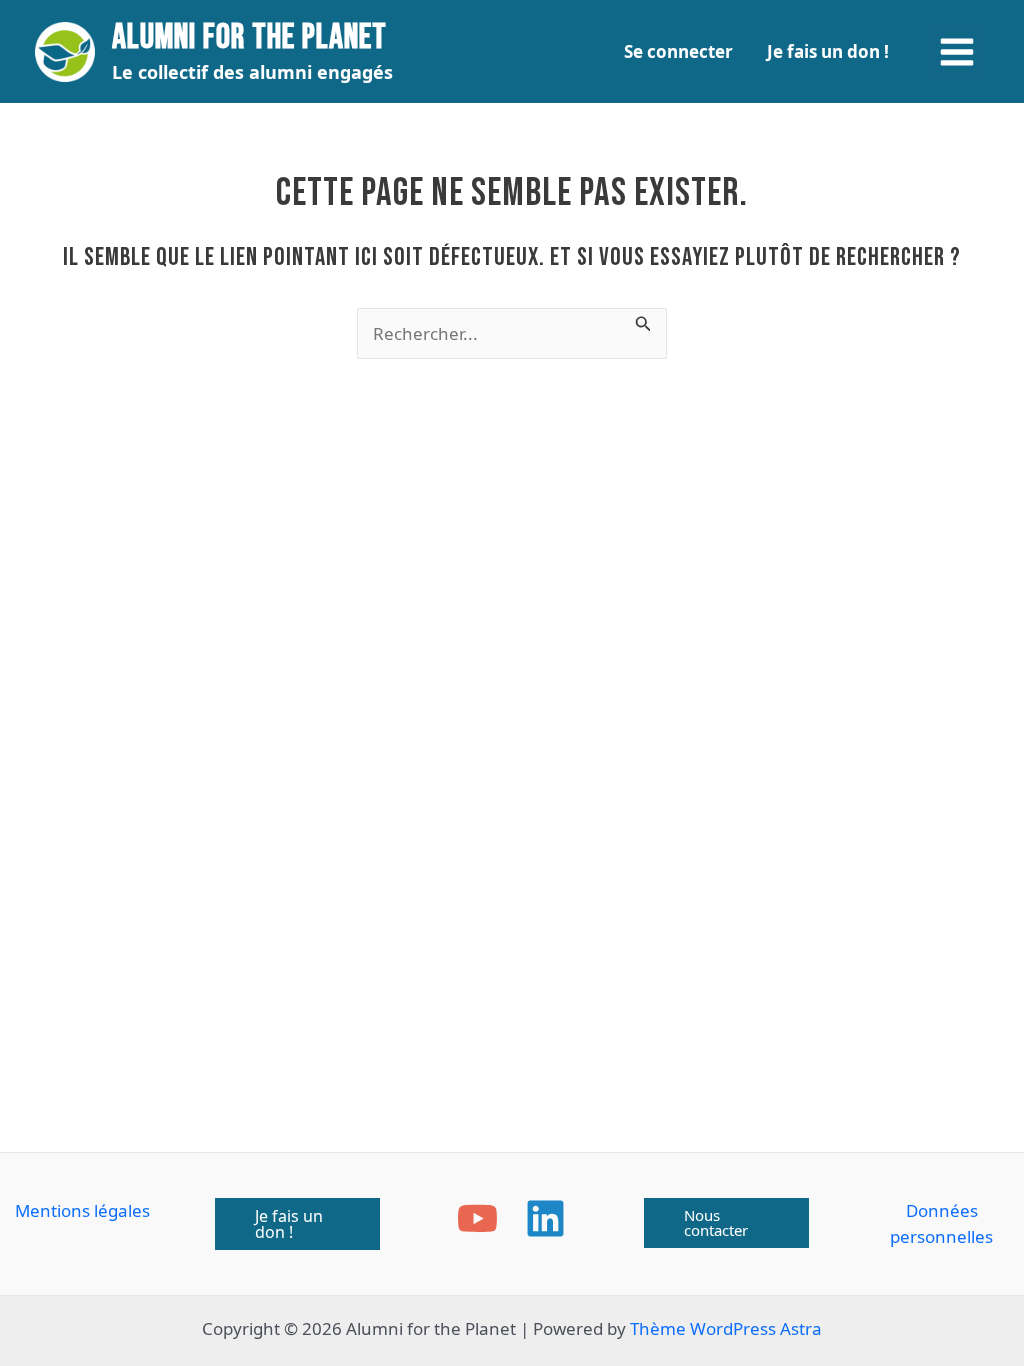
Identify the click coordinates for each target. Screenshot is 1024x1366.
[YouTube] (477, 1218)
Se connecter (678, 51)
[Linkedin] (545, 1218)
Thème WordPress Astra (726, 1328)
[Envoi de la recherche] (643, 321)
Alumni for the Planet (249, 37)
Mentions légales (82, 1210)
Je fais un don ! (828, 51)
